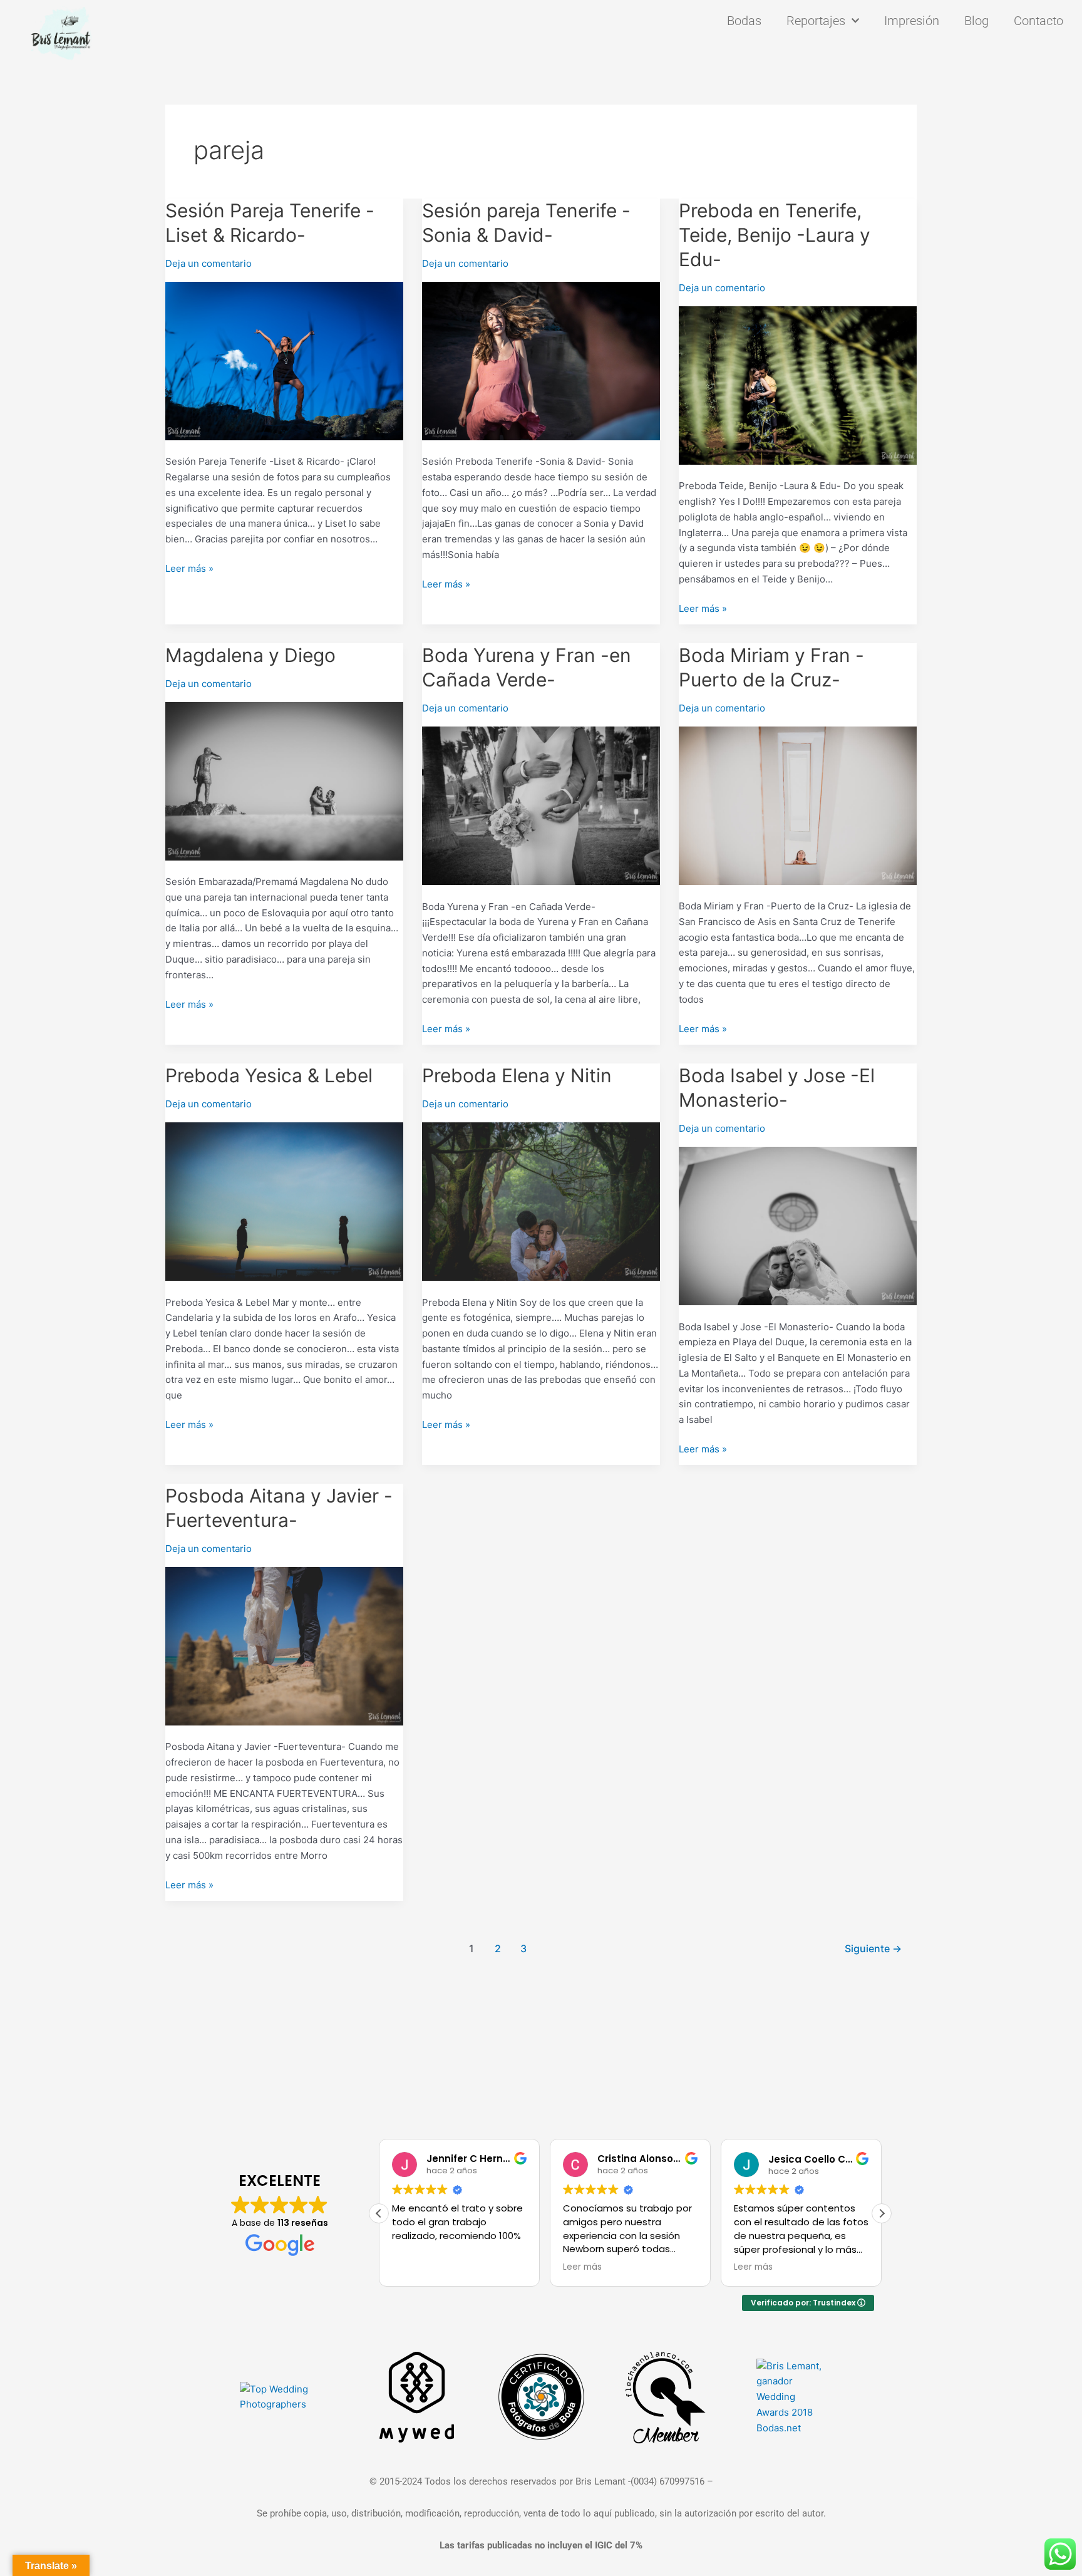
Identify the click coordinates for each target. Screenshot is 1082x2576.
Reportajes (816, 21)
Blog (976, 21)
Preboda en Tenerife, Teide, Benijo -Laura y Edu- (775, 235)
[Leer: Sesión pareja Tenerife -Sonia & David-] (541, 360)
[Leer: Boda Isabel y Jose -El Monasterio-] (798, 1225)
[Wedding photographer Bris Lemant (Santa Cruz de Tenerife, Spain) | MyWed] (417, 2397)
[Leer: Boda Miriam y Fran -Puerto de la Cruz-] (798, 804)
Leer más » (189, 568)
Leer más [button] (582, 2267)
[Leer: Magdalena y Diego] (284, 780)
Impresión (912, 21)
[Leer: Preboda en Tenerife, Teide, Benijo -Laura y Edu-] (798, 384)
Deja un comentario (209, 263)
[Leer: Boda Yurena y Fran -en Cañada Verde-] (541, 804)
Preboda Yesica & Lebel (269, 1075)
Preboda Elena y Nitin (517, 1075)
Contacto (1038, 21)
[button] (882, 2213)
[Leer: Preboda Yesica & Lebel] (284, 1201)
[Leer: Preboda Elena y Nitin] (541, 1201)
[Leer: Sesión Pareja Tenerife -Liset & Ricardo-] (284, 360)
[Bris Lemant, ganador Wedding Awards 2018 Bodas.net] (790, 2397)
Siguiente (873, 1949)
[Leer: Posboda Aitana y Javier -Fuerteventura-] (284, 1645)
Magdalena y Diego (250, 655)
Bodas (744, 21)
